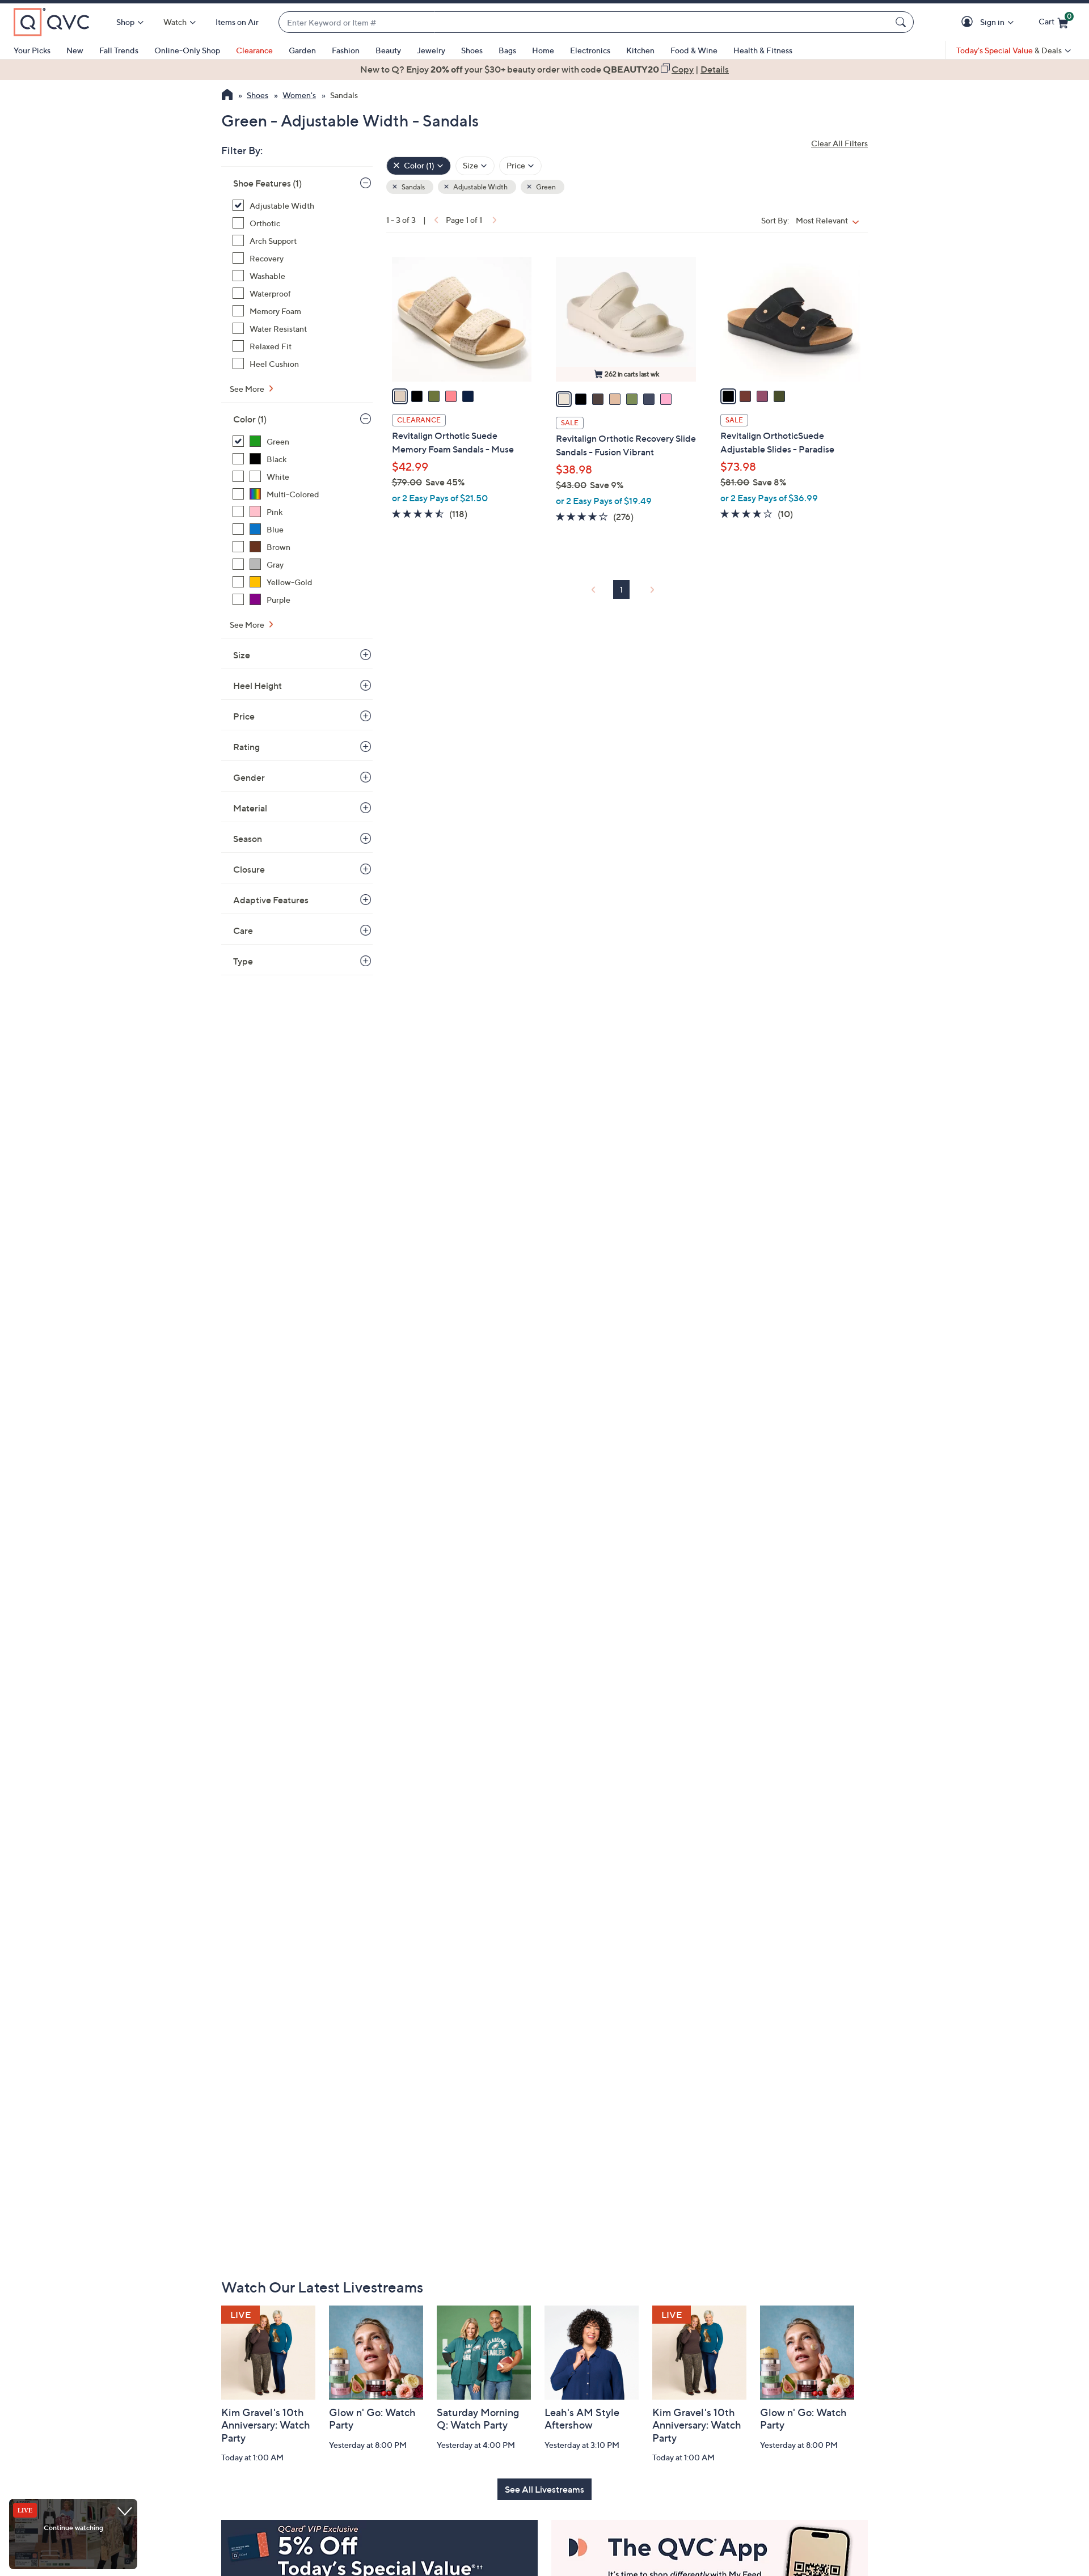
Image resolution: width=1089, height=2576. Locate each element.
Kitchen (640, 50)
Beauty (388, 50)
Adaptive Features (271, 900)
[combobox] (585, 22)
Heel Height (258, 686)
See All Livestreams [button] (544, 2489)
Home (543, 50)
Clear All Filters (839, 143)
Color (250, 419)
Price (244, 716)
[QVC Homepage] (227, 96)
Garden (302, 50)
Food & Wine (694, 50)
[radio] (400, 396)
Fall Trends (119, 50)
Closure (249, 869)
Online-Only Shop (187, 50)
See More (248, 389)
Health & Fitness (763, 50)
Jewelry (431, 50)
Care (243, 930)
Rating (246, 747)
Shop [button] (125, 22)
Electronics (590, 50)
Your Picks (32, 50)
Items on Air (237, 22)
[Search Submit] (902, 22)
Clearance (254, 50)
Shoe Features (267, 183)
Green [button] (545, 187)
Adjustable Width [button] (480, 187)
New (75, 50)
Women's (299, 95)
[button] (969, 22)
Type (243, 961)
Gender (249, 777)
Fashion (346, 50)
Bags (507, 50)
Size (242, 655)
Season (248, 839)
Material (250, 808)
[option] (544, 69)
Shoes (472, 50)
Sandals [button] (413, 187)
